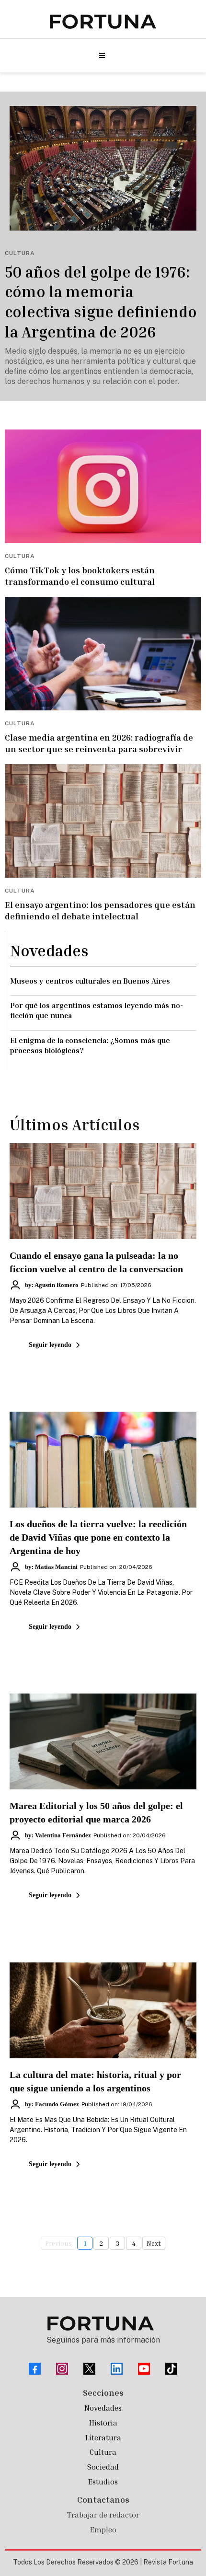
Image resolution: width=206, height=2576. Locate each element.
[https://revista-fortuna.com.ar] (103, 22)
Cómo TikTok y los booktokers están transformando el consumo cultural (80, 575)
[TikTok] (171, 2369)
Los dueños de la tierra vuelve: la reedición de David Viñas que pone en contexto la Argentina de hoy (98, 1537)
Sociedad (103, 2467)
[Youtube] (144, 2369)
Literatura (103, 2437)
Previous (58, 2243)
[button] (101, 56)
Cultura (103, 2452)
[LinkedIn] (117, 2369)
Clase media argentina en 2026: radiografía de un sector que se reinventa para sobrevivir (99, 743)
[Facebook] (35, 2369)
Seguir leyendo (50, 1345)
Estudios (103, 2482)
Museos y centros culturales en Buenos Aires (90, 981)
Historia (103, 2423)
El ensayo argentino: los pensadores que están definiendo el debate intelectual (100, 910)
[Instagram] (62, 2369)
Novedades (103, 2408)
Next (154, 2243)
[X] (89, 2369)
